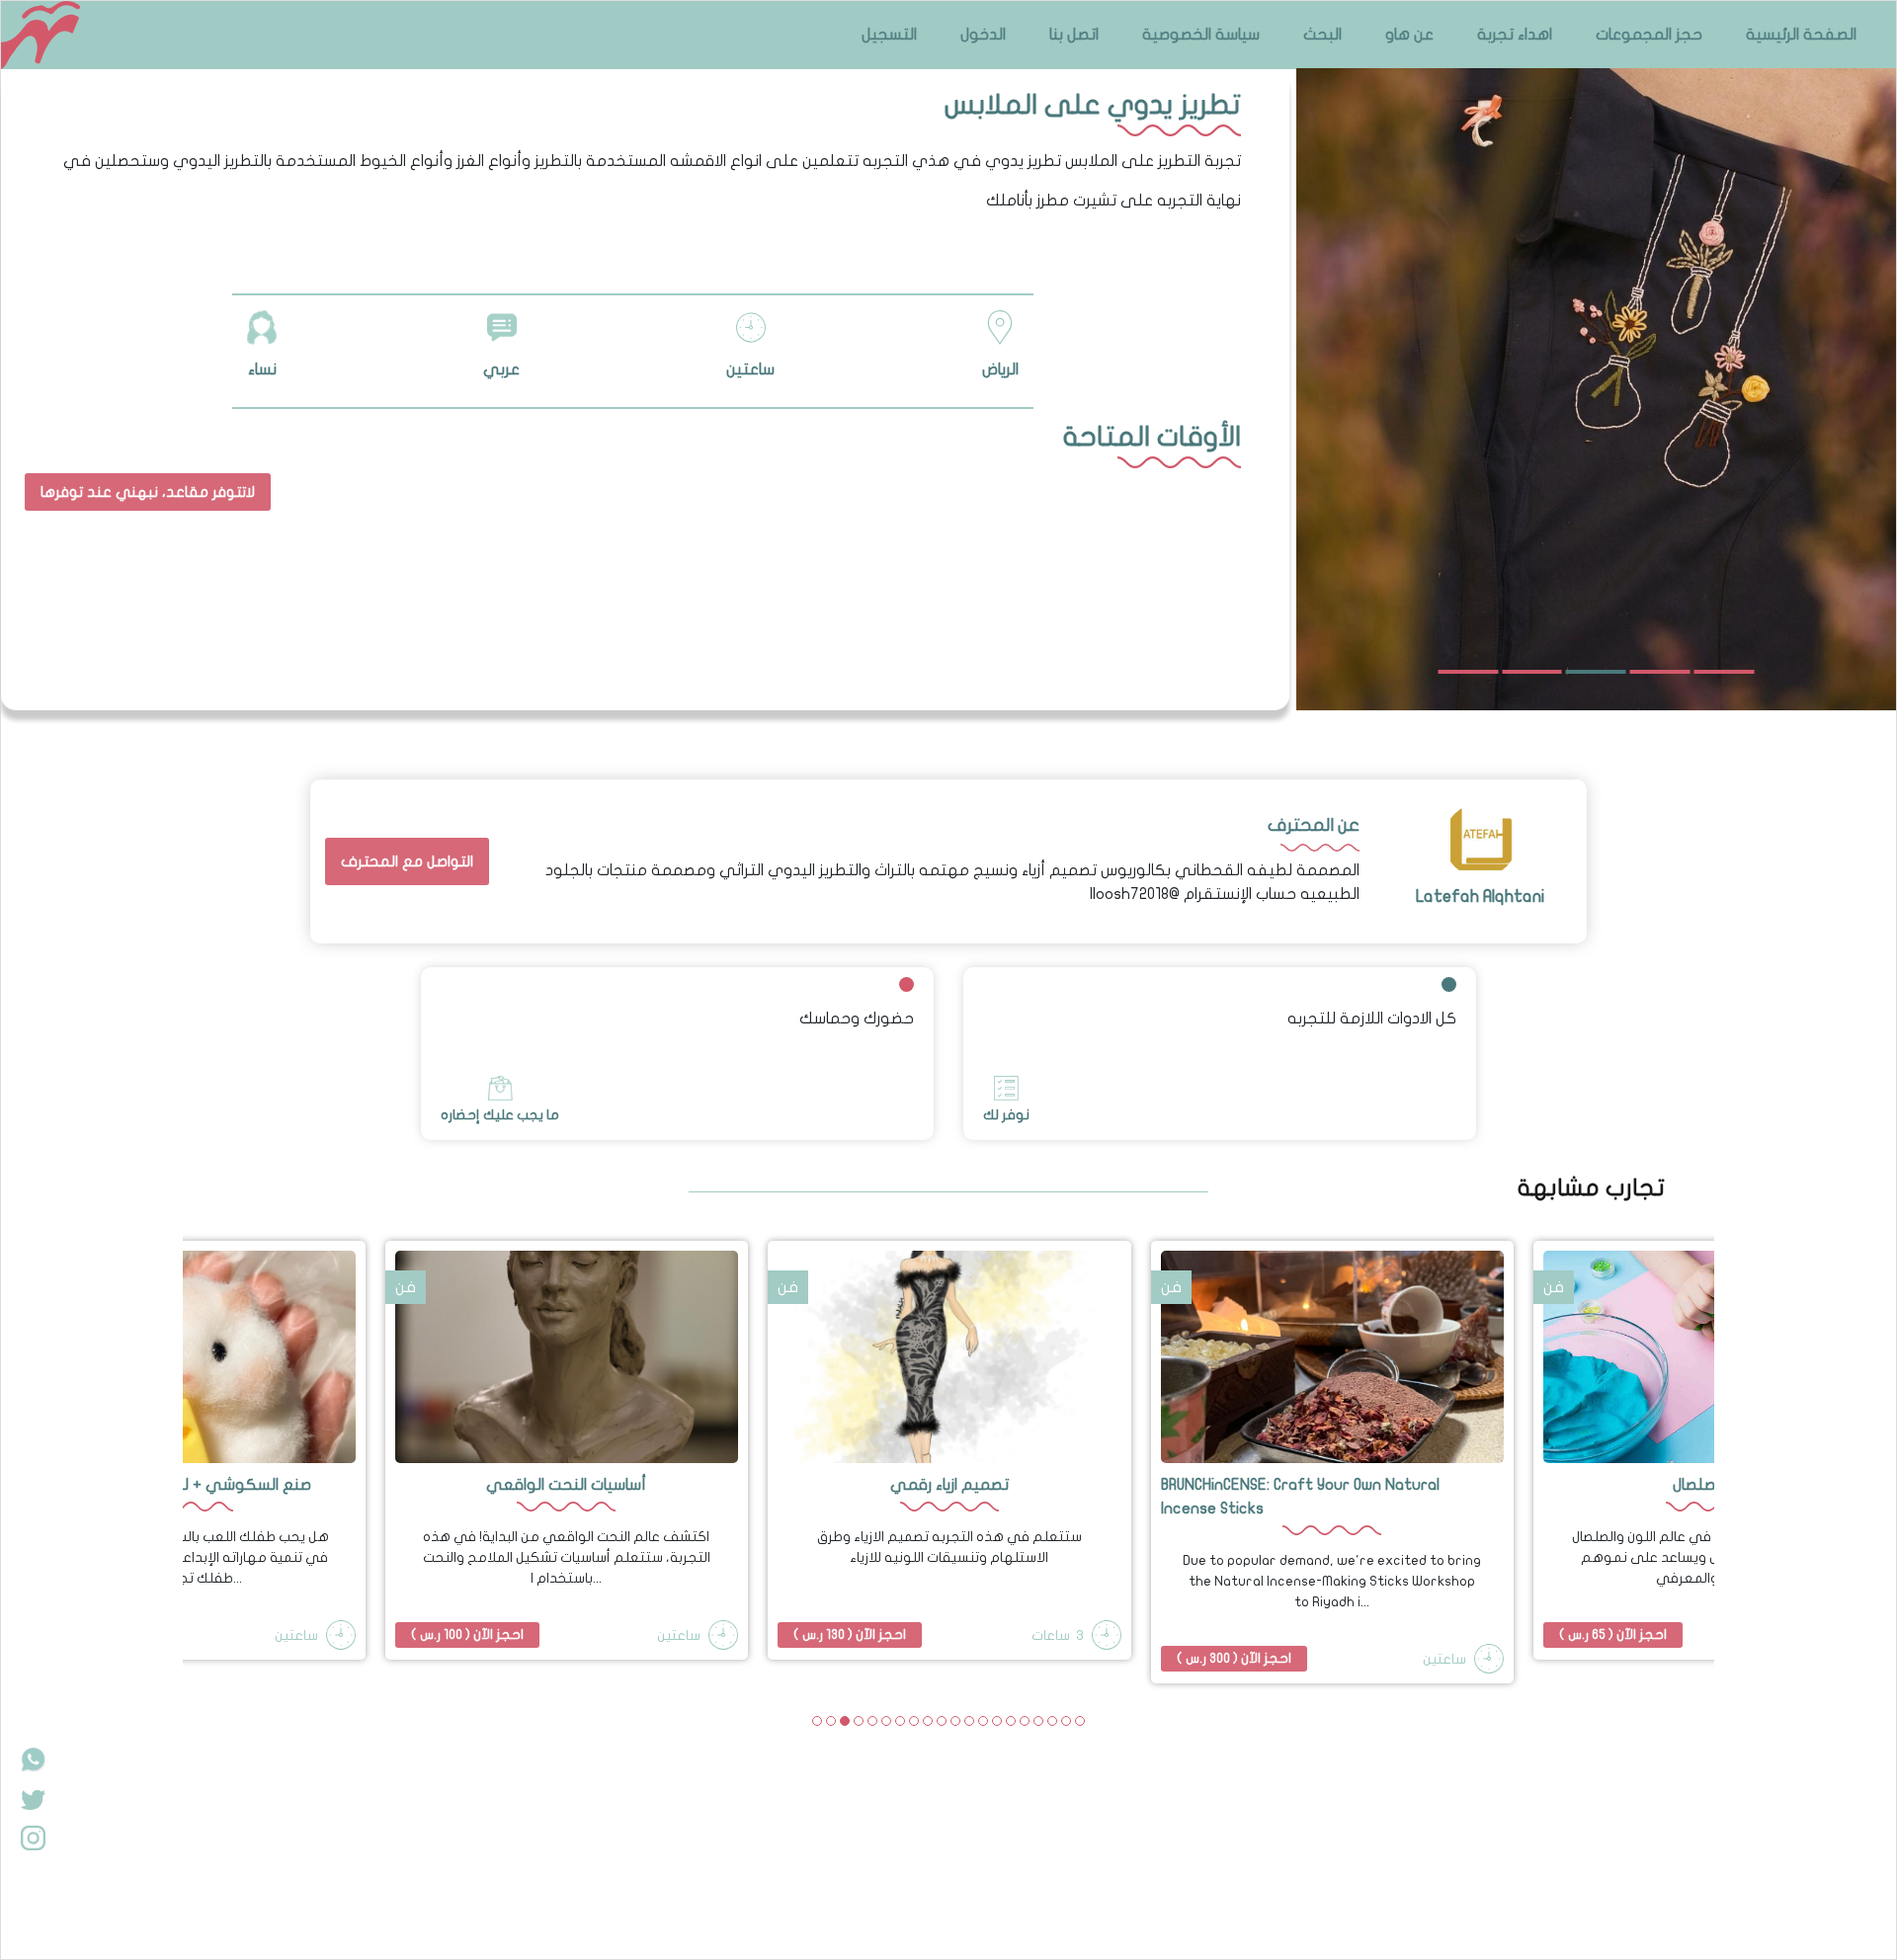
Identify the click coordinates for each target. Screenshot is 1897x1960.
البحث (1322, 35)
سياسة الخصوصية (1201, 35)
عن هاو (1409, 35)
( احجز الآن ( (467, 1634)
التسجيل (889, 35)
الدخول (983, 35)
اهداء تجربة (1515, 35)
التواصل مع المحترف (407, 861)
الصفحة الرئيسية (1801, 35)
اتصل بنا (1074, 35)
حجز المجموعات (1649, 35)
